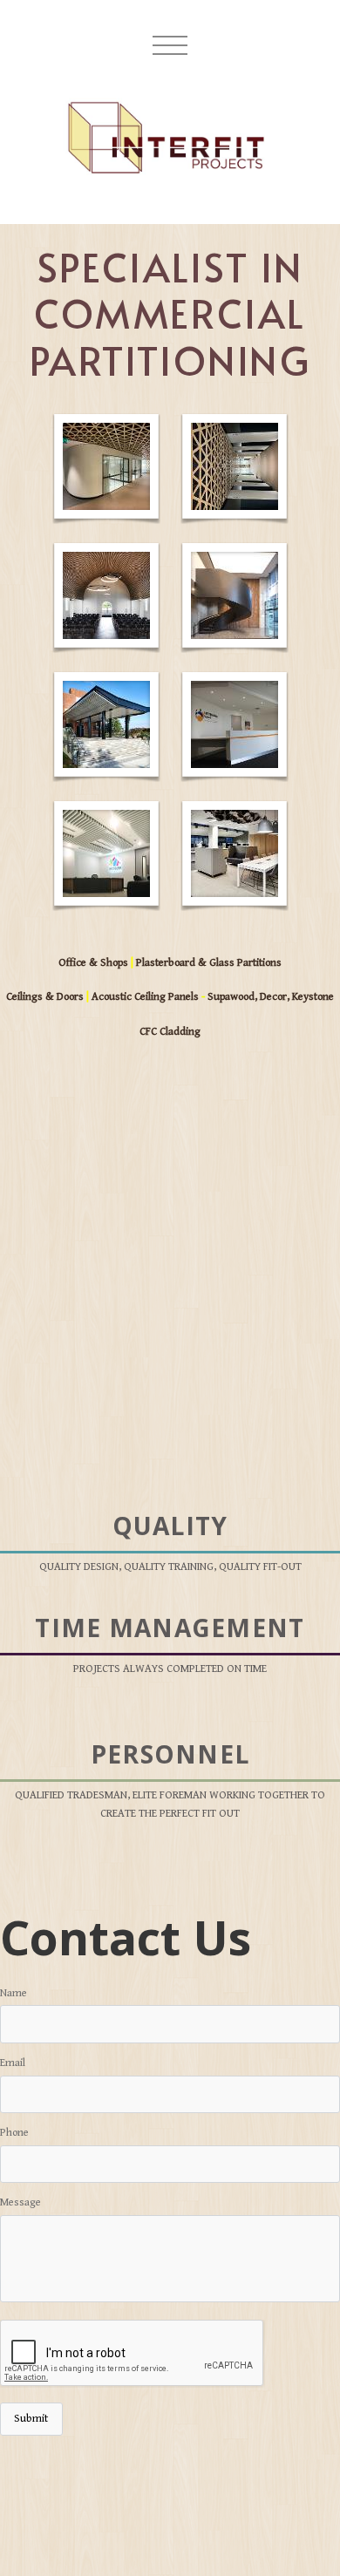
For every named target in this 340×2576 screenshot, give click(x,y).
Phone (14, 2133)
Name (14, 1993)
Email (13, 2063)
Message (20, 2202)
